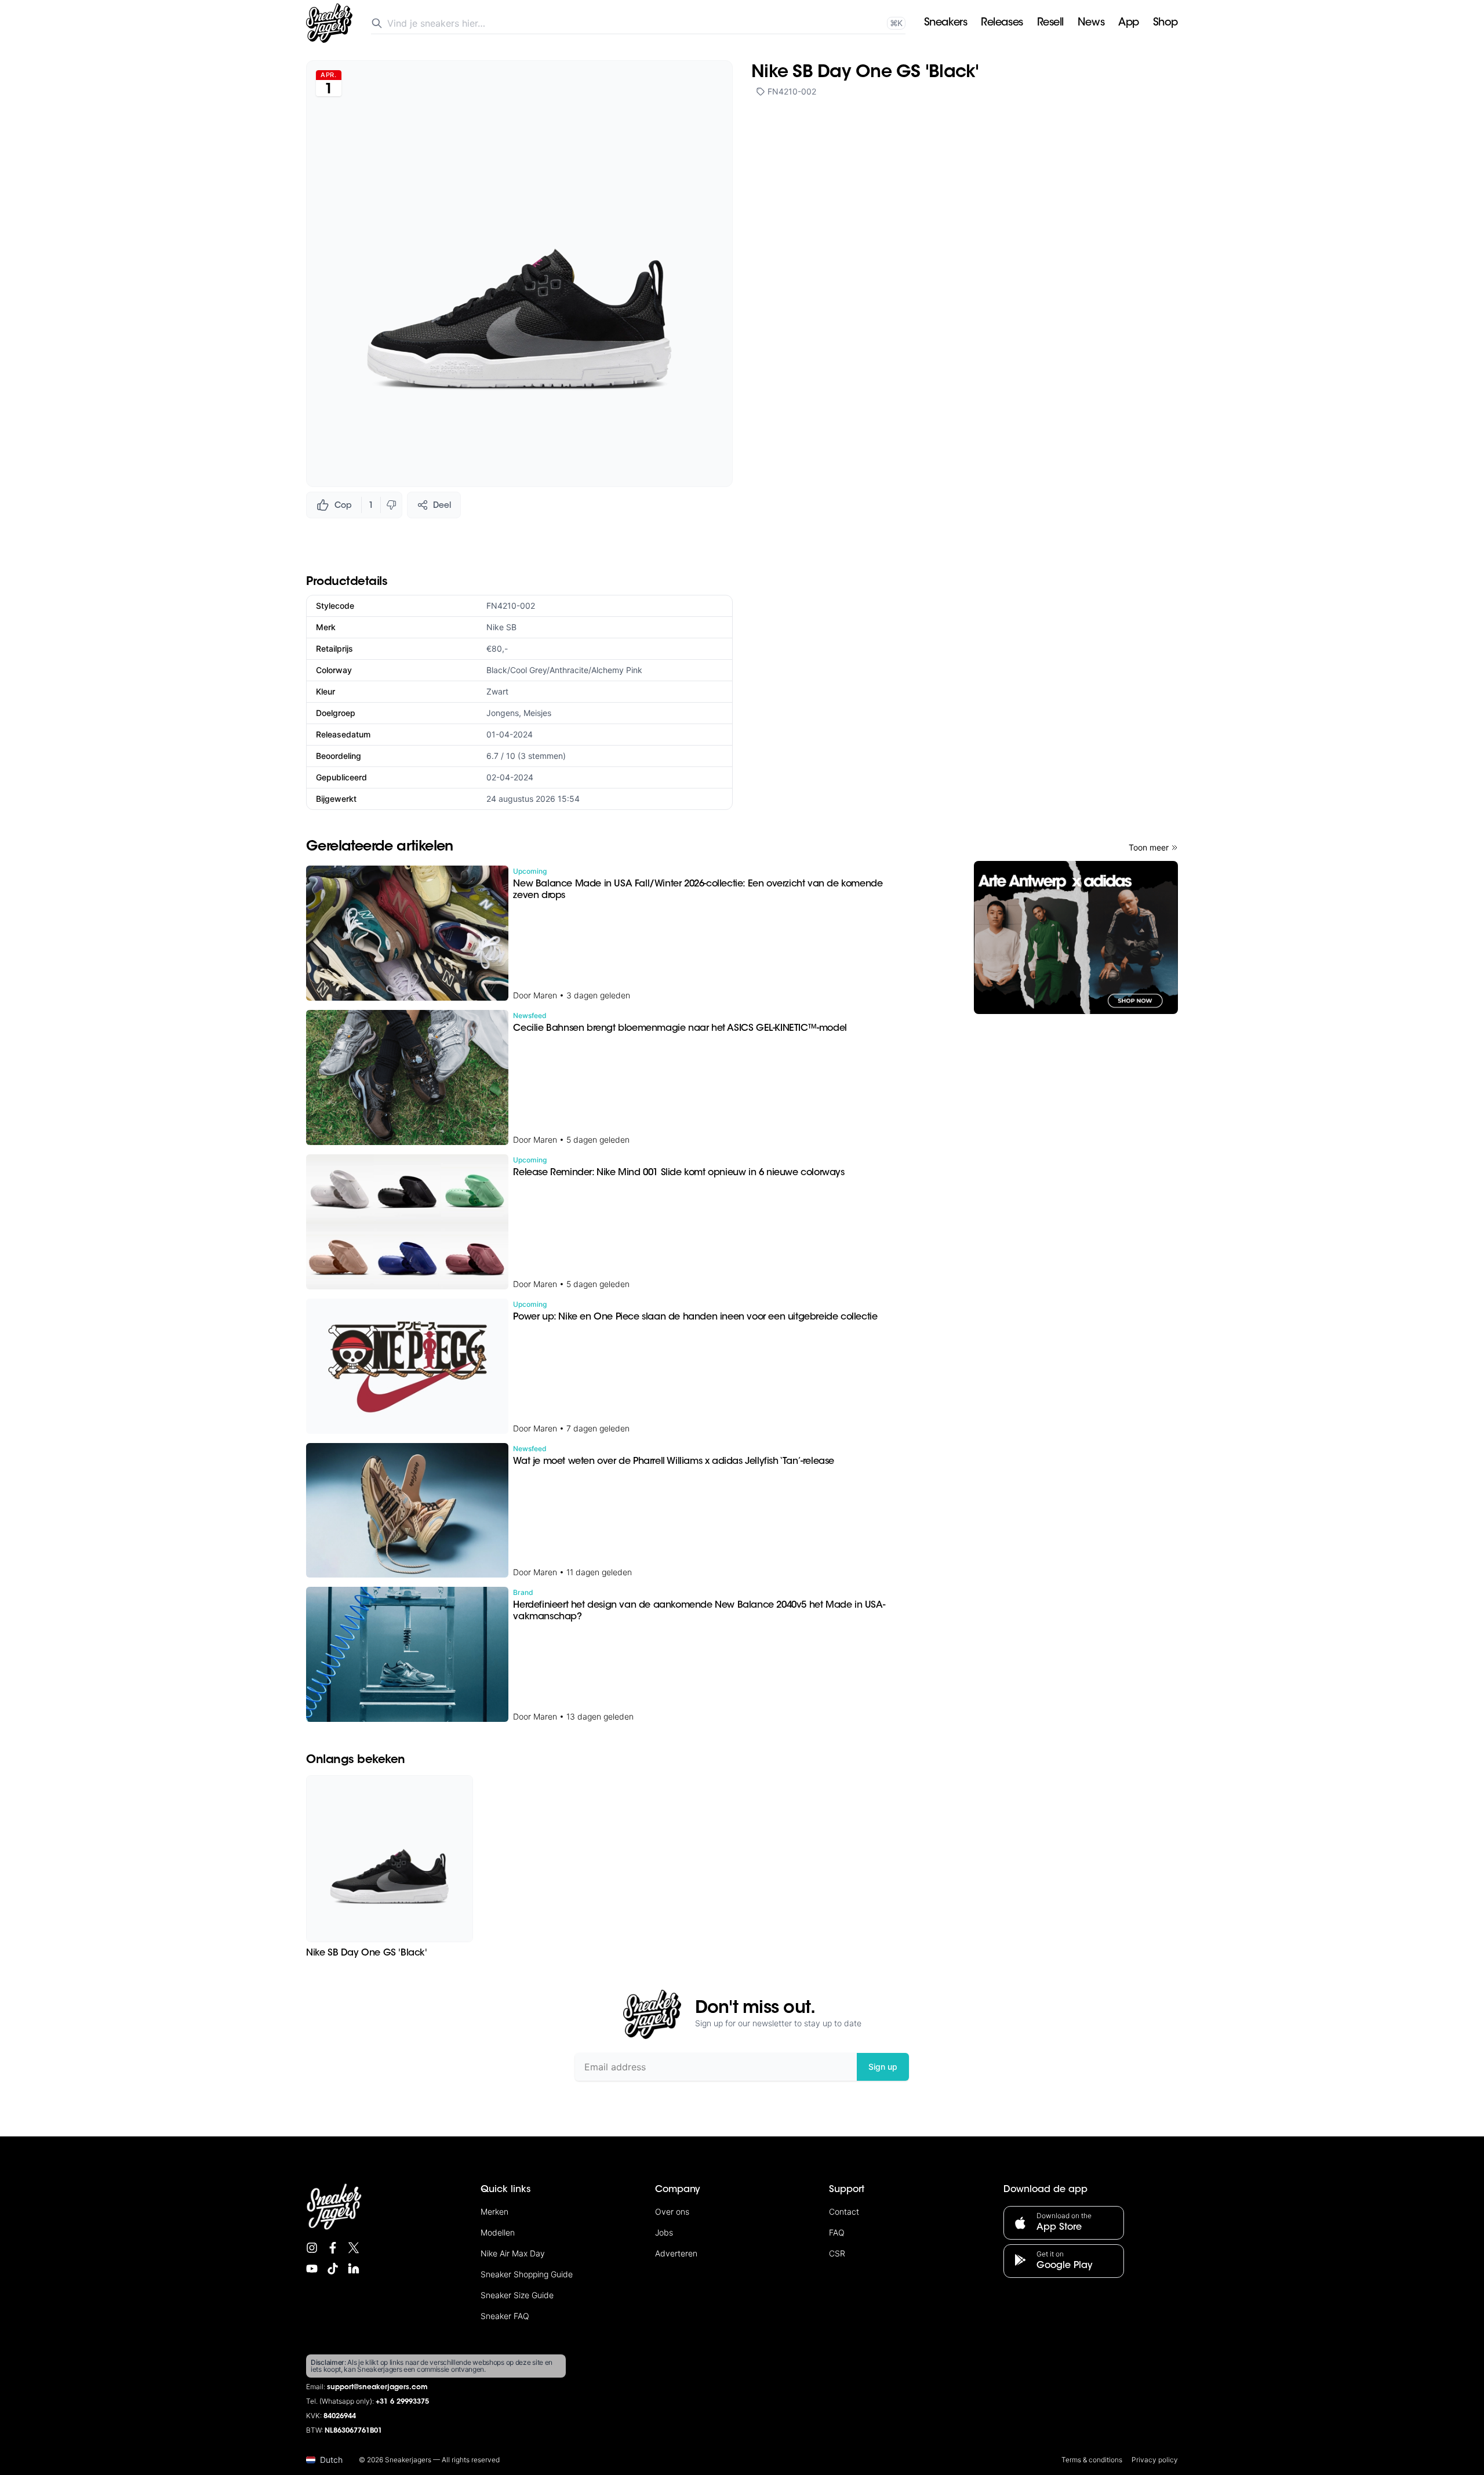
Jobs (664, 2232)
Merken (494, 2211)
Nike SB (501, 627)
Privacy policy (1155, 2460)
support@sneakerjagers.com (377, 2387)
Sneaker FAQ (505, 2316)
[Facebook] (333, 2248)
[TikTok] (333, 2269)
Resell (1050, 23)
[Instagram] (312, 2248)
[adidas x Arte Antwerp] (1076, 937)
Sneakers (945, 23)
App (1129, 23)
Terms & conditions (1092, 2460)
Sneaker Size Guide (517, 2295)
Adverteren (676, 2253)
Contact (844, 2211)
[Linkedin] (354, 2269)
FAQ (837, 2232)
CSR (837, 2253)
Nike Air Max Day (513, 2253)
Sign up (883, 2067)
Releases (1002, 23)
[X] (354, 2248)
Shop (1165, 23)
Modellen (498, 2232)
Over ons (672, 2211)
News (1091, 23)
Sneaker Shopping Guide (527, 2274)
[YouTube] (312, 2269)
